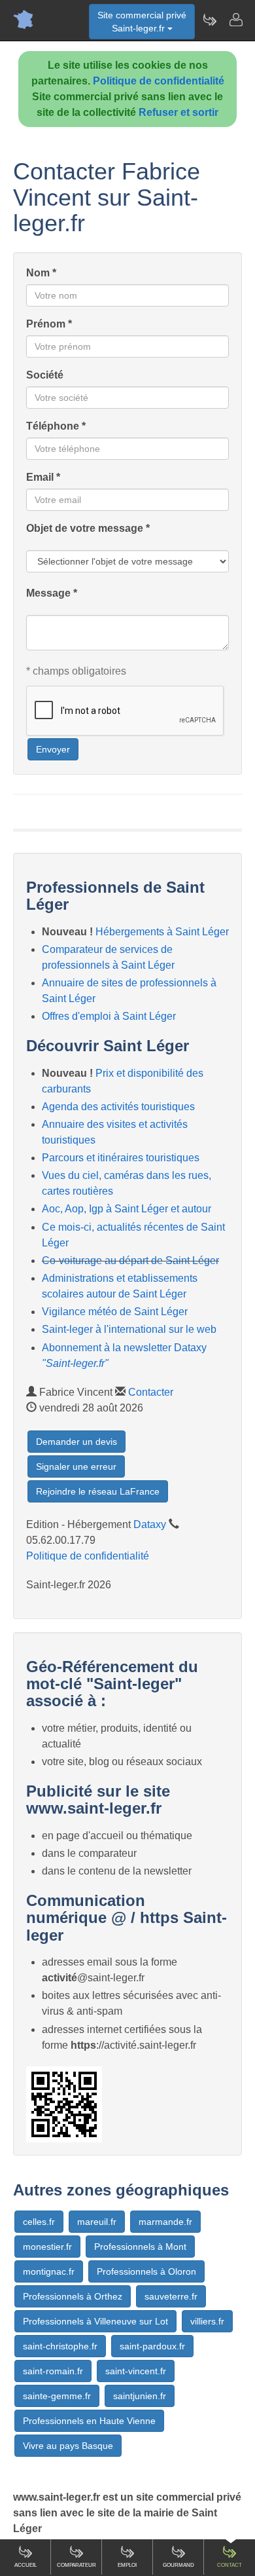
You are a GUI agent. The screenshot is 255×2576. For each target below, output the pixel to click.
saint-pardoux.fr (152, 2346)
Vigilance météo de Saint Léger (115, 1312)
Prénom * (49, 324)
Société (45, 375)
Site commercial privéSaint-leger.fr (142, 22)
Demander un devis (76, 1442)
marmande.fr (165, 2222)
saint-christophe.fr (60, 2346)
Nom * (41, 273)
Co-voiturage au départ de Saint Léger (130, 1260)
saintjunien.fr (140, 2396)
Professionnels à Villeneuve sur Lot (95, 2321)
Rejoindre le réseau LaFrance (98, 1491)
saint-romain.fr (53, 2371)
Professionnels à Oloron (146, 2271)
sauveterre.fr (171, 2296)
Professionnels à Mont (140, 2247)
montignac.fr (49, 2271)
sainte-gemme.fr (57, 2396)
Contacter (151, 1392)
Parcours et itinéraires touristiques (121, 1158)
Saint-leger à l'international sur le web (129, 1329)
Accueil (25, 2565)
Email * (43, 477)
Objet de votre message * (88, 528)
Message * (52, 593)
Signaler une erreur (76, 1466)
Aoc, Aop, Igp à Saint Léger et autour (127, 1209)
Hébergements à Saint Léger (162, 932)
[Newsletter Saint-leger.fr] (209, 20)
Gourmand (178, 2565)
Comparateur (76, 2565)
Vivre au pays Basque (68, 2446)
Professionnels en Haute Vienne (89, 2421)
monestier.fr (47, 2247)
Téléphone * (56, 426)
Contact (229, 2565)
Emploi (127, 2565)
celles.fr (39, 2222)
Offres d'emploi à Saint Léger (109, 1016)
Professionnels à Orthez (73, 2296)
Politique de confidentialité (159, 81)
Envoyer (53, 749)
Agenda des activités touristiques (118, 1107)
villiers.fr (207, 2321)
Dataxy (150, 1524)
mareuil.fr (97, 2222)
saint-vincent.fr (136, 2371)
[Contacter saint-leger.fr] (235, 20)
